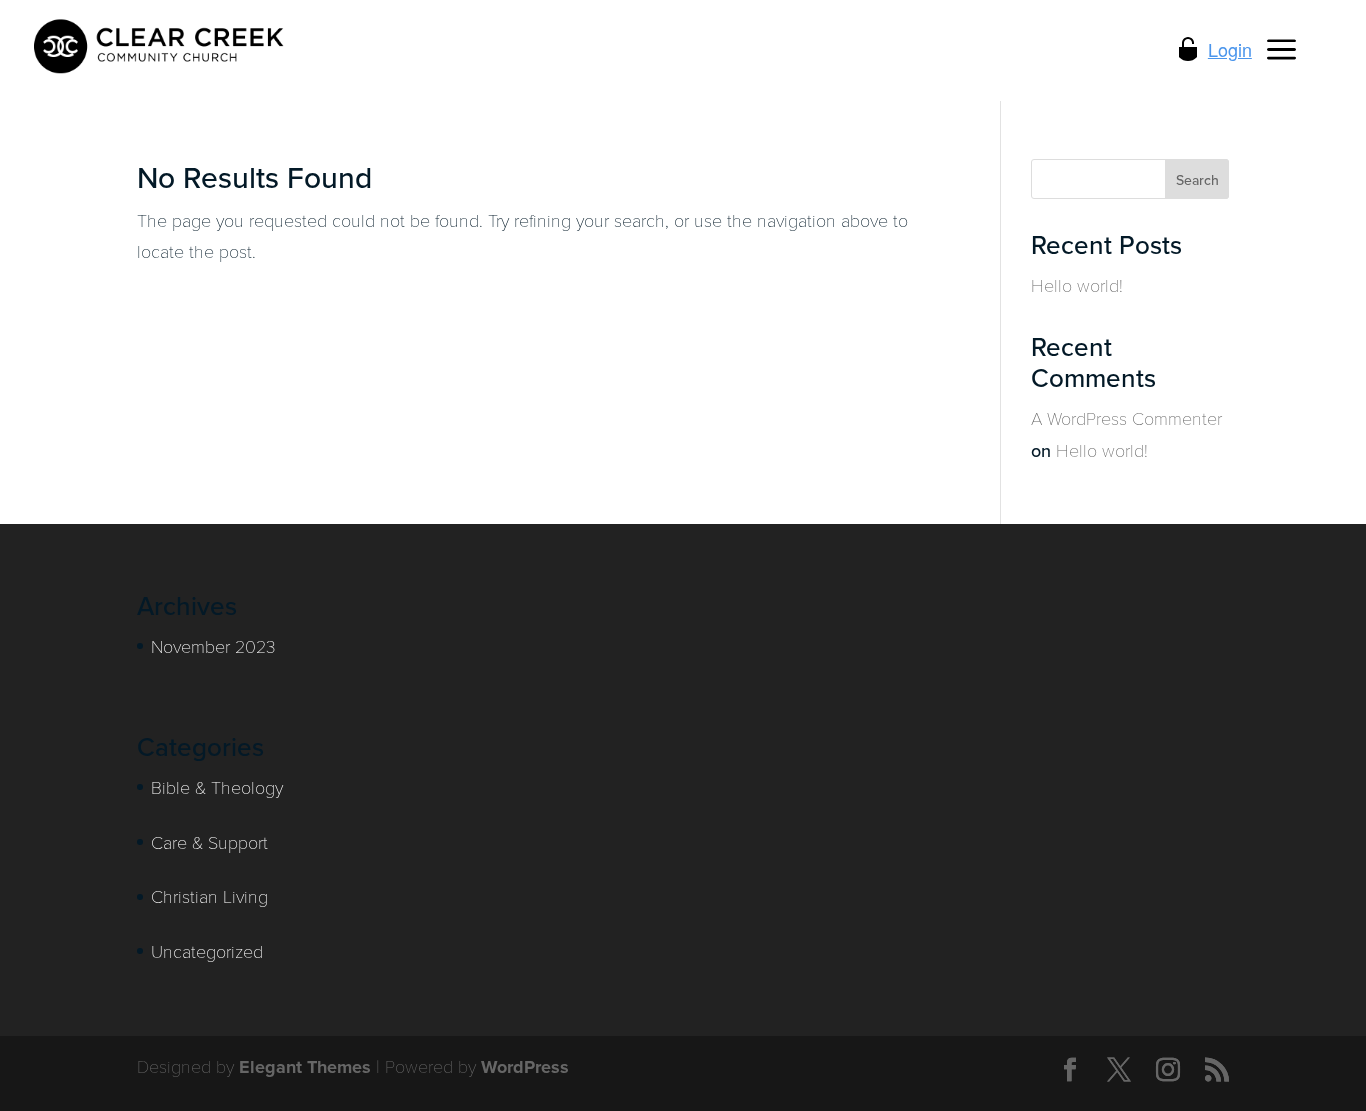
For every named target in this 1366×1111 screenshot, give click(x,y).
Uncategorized (207, 951)
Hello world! (1077, 285)
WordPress (525, 1067)
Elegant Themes (305, 1067)
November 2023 (213, 646)
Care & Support (209, 842)
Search (1197, 180)
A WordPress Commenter (1126, 418)
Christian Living (209, 896)
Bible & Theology (217, 787)
